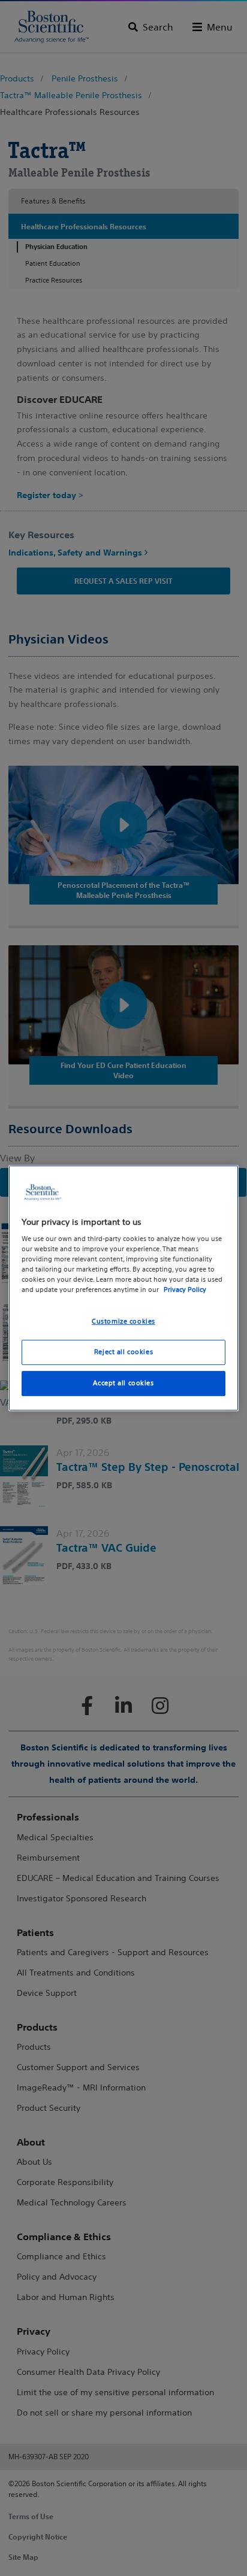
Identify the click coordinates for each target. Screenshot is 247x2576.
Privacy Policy (185, 1290)
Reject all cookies (123, 1352)
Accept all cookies (123, 1383)
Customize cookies (123, 1322)
